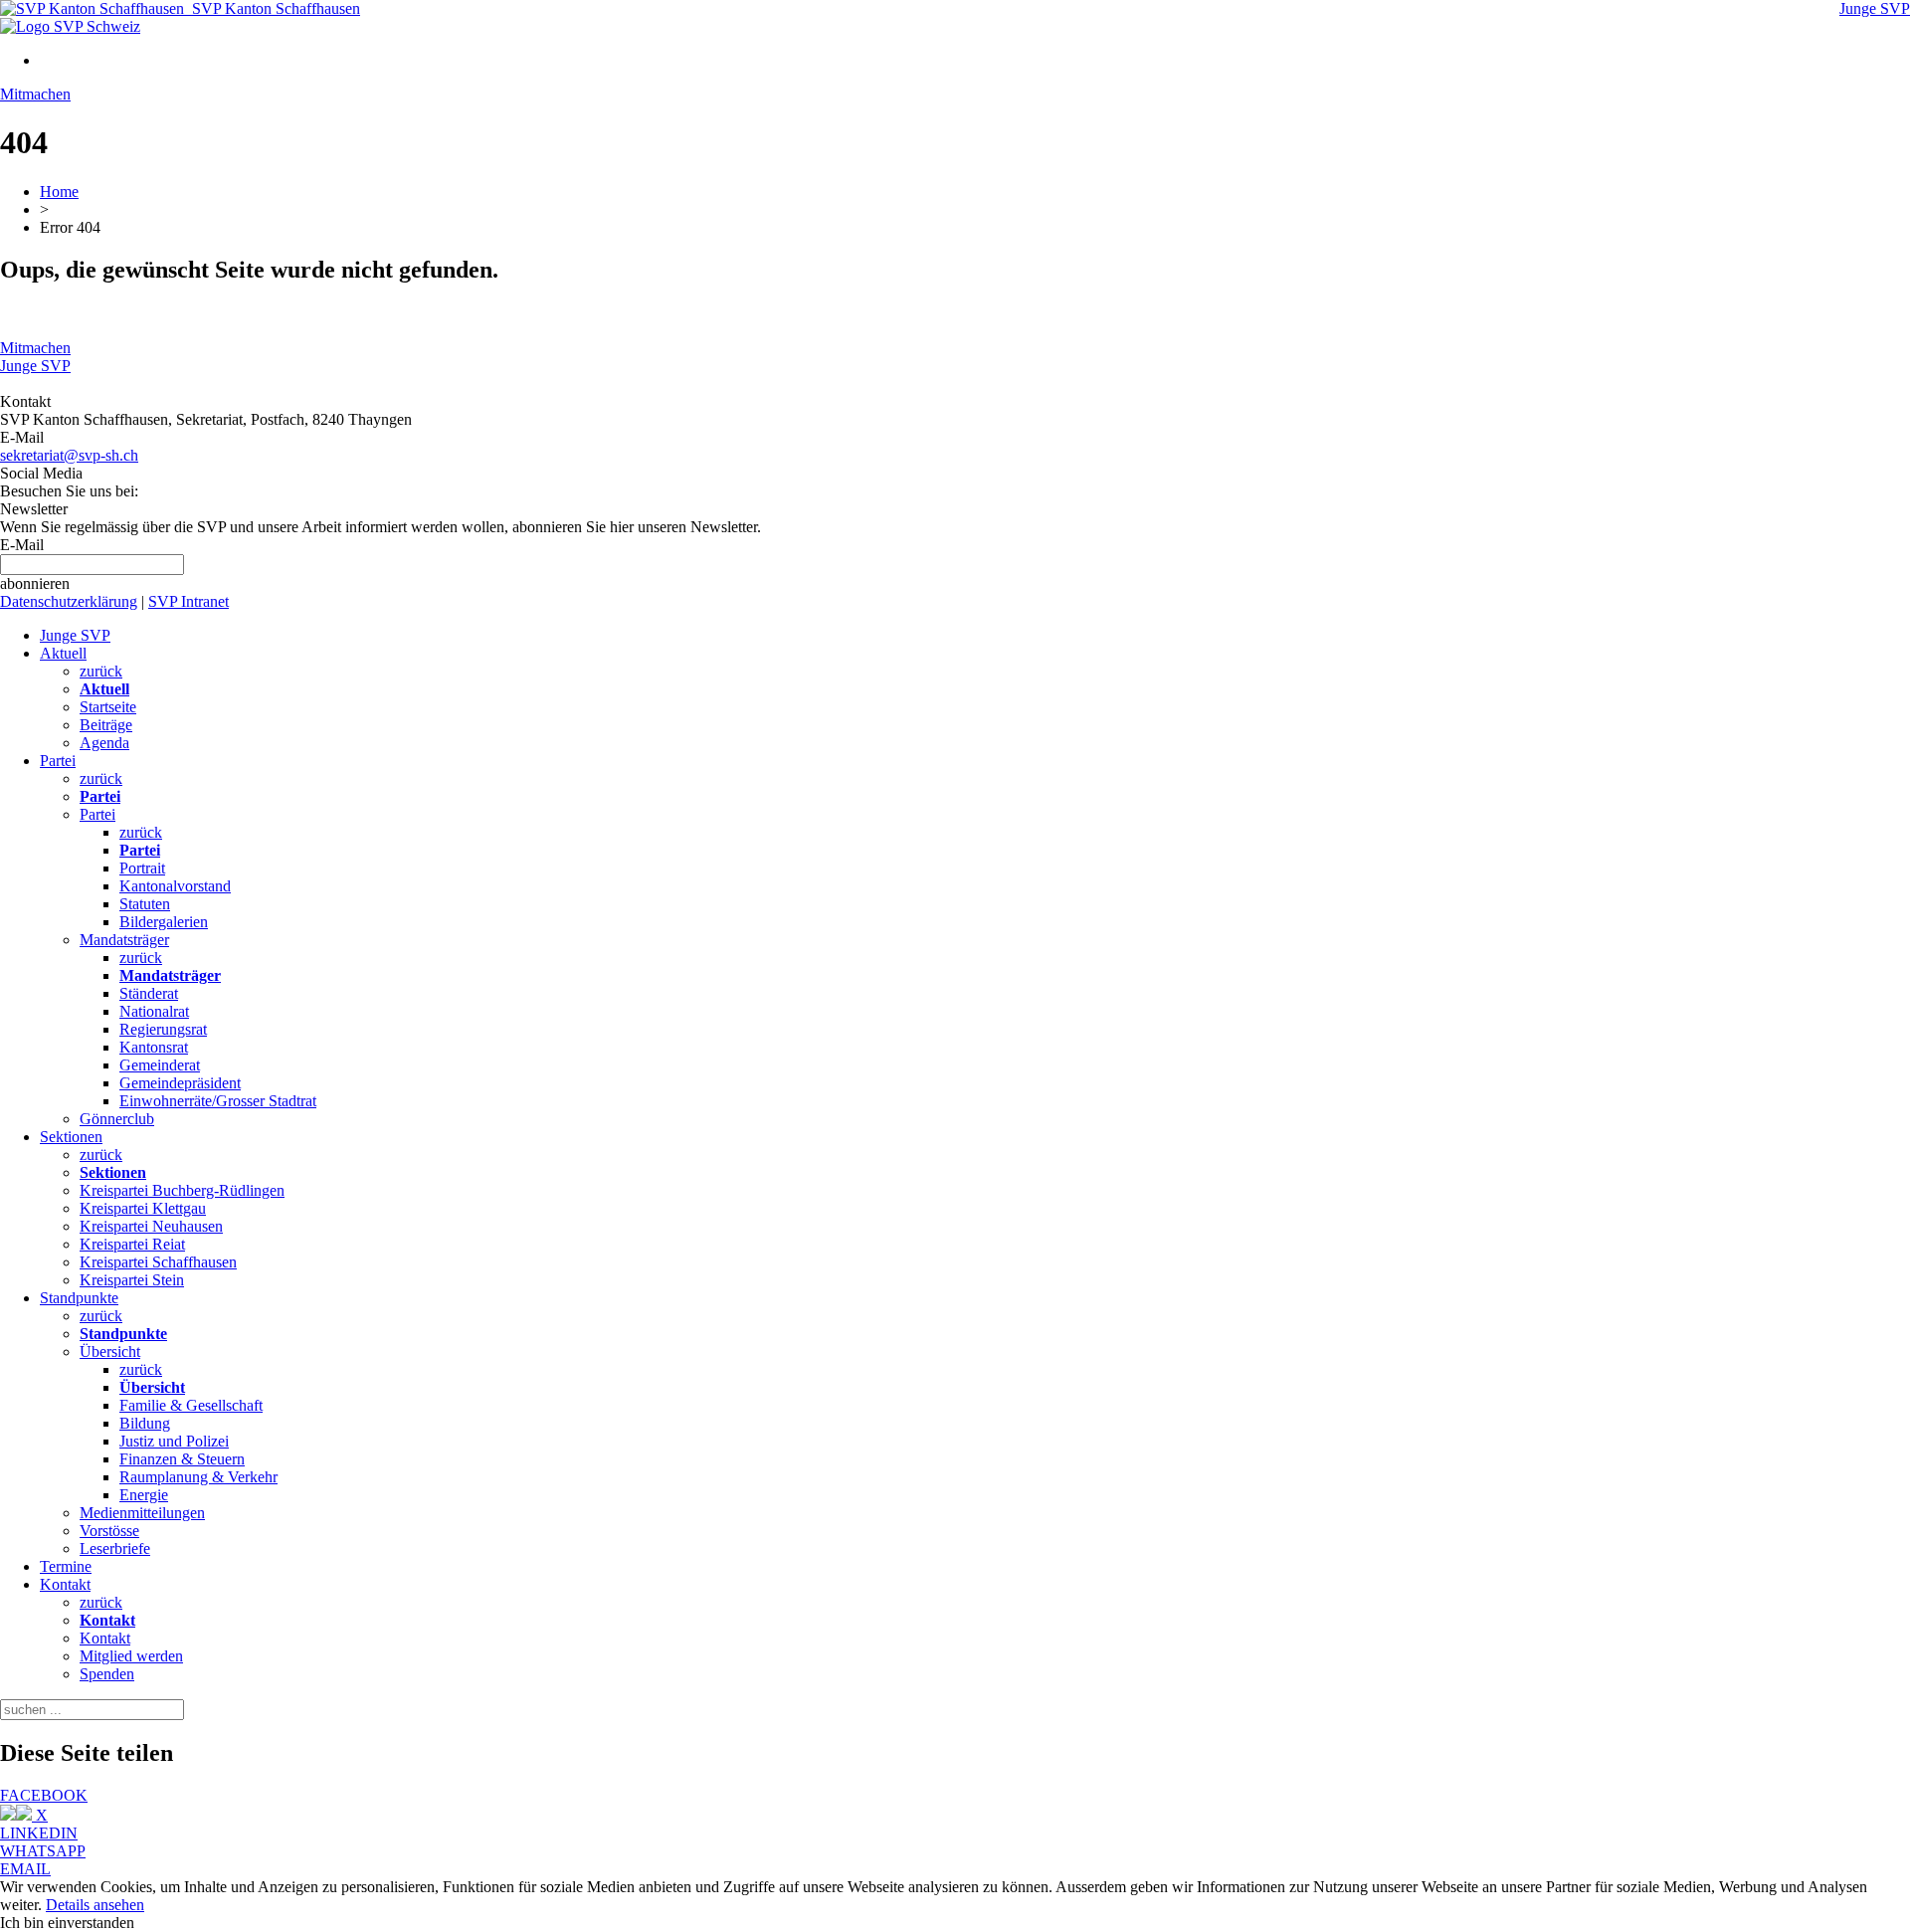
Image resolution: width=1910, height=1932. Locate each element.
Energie (144, 1495)
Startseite (108, 707)
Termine (66, 1566)
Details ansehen (95, 1905)
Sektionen (71, 1137)
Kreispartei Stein (132, 1280)
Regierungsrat (163, 1029)
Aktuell (63, 653)
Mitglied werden (131, 1656)
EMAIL (25, 1869)
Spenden (107, 1674)
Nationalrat (154, 1011)
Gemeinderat (160, 1065)
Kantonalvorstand (175, 886)
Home (59, 192)
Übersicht (110, 1352)
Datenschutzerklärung (69, 601)
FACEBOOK (44, 1795)
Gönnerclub (117, 1119)
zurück (101, 671)
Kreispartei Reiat (132, 1244)
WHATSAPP (43, 1851)
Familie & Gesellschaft (191, 1405)
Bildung (145, 1423)
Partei (58, 761)
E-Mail (22, 545)
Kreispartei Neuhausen (151, 1226)
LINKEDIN (39, 1833)
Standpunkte (79, 1298)
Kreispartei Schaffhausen (158, 1262)
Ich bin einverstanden (67, 1923)
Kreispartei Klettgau (143, 1208)
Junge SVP (1875, 8)
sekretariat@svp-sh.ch (69, 455)
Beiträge (106, 725)
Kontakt (65, 1584)
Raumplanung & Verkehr (198, 1477)
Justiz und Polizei (174, 1441)
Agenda (104, 743)
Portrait (142, 868)
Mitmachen (35, 94)
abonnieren (35, 583)
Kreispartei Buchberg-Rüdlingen (182, 1190)
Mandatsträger (124, 940)
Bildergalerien (164, 922)
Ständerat (149, 993)
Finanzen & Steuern (182, 1459)
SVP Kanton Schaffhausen (272, 8)
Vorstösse (109, 1531)
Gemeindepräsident (180, 1083)
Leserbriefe (115, 1548)
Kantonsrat (154, 1047)
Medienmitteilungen (142, 1513)
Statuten (145, 904)
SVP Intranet (189, 601)
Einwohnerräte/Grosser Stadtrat (218, 1101)
